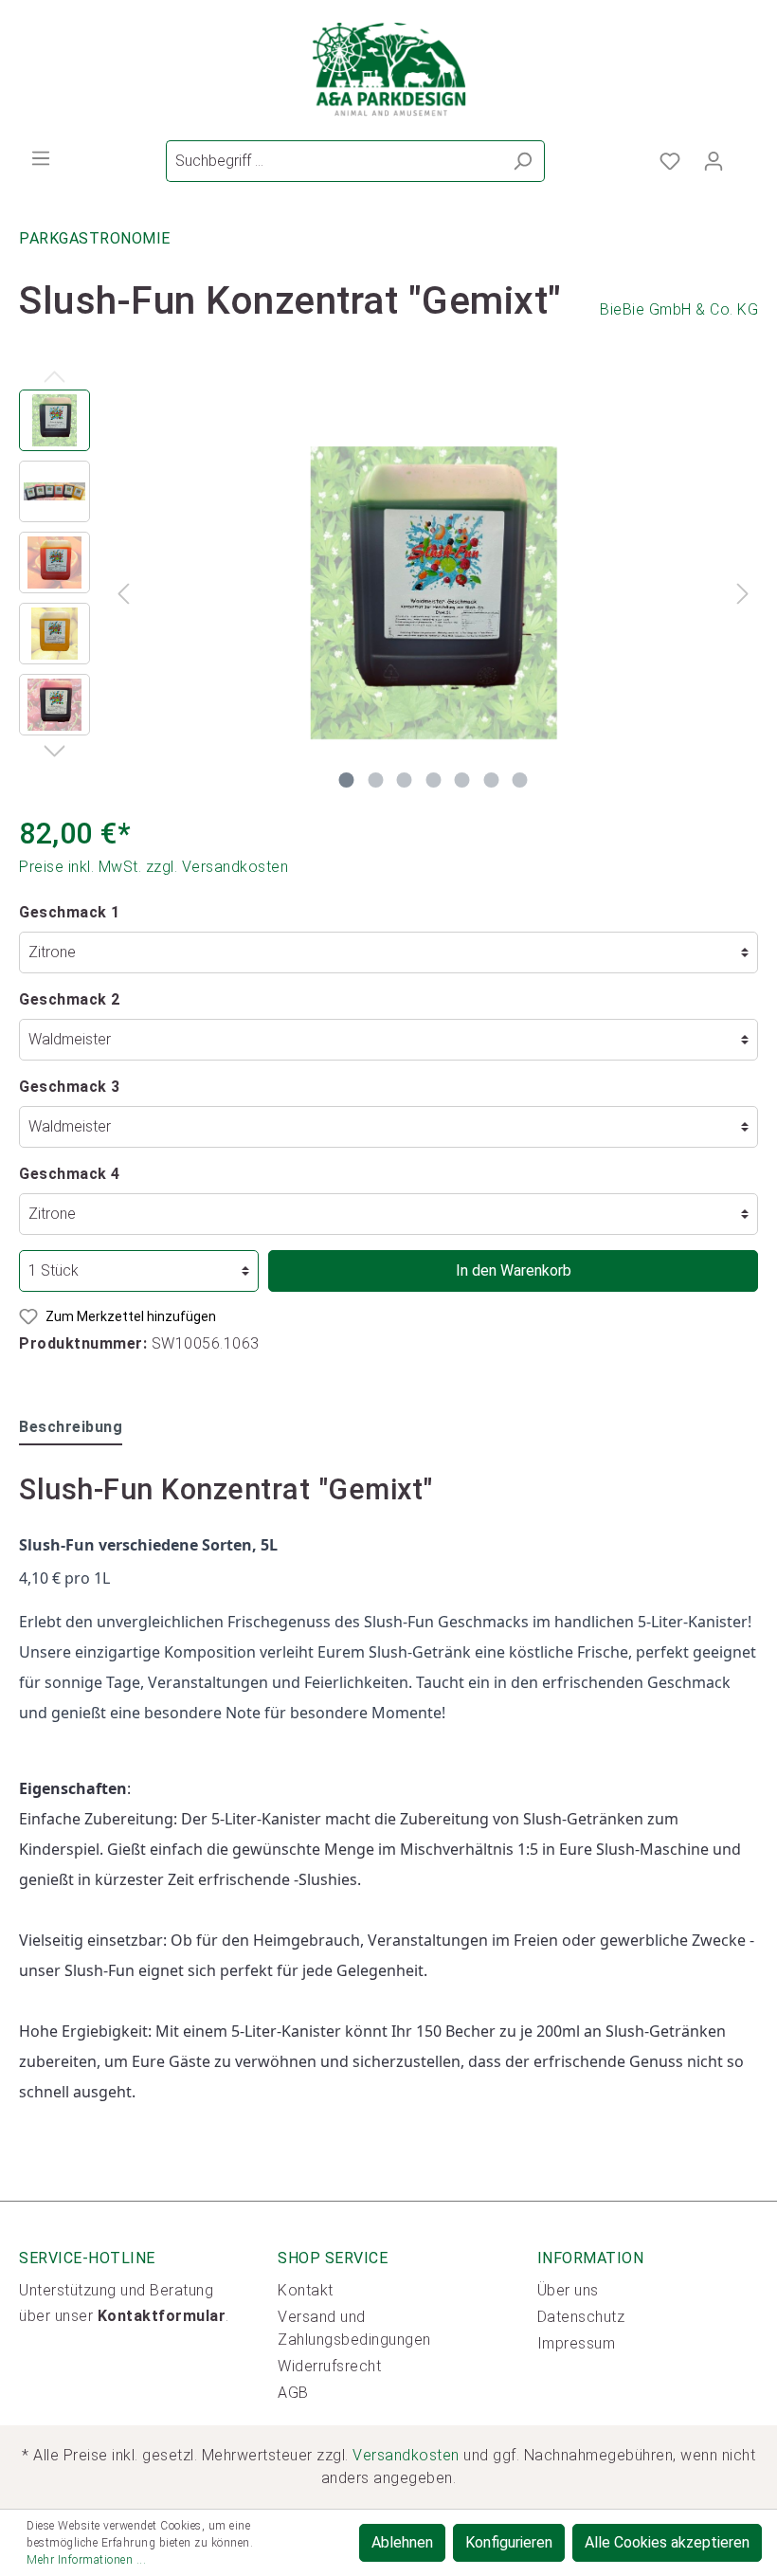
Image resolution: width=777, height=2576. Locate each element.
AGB (293, 2393)
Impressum (577, 2343)
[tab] (71, 1427)
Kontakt (306, 2290)
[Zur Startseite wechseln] (388, 70)
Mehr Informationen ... (86, 2560)
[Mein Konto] (714, 161)
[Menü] (41, 158)
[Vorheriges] (123, 593)
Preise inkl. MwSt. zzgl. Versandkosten (154, 867)
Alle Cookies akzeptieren (667, 2542)
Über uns (568, 2290)
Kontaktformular (162, 2316)
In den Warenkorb (514, 1270)
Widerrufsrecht (329, 2366)
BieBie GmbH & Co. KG (679, 309)
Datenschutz (581, 2317)
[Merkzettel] (670, 161)
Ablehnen (402, 2542)
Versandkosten (406, 2455)
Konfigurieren (509, 2542)
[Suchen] (523, 161)
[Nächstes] (743, 593)
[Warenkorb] (747, 155)
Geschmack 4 (70, 1174)
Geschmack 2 (70, 999)
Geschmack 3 (70, 1087)
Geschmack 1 (70, 912)
